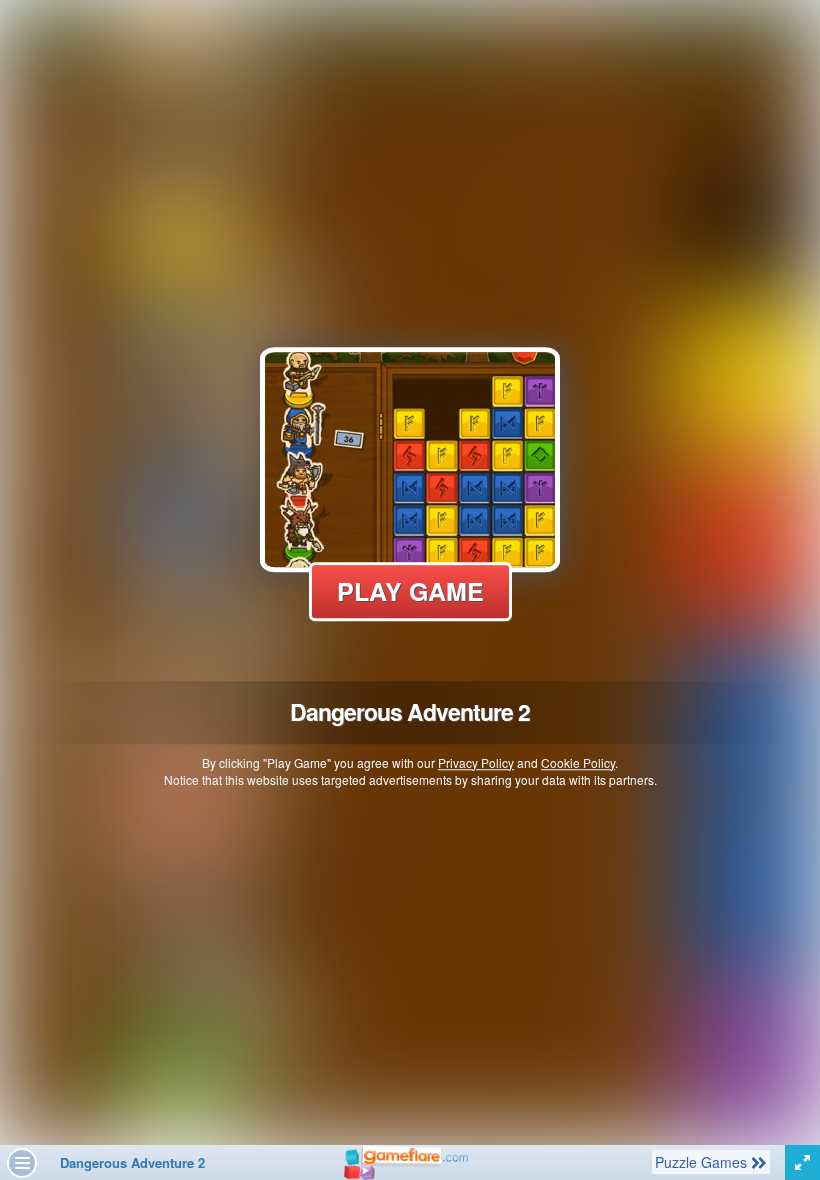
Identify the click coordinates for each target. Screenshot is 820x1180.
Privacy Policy (476, 762)
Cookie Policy (578, 762)
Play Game (410, 591)
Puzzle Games (702, 1161)
